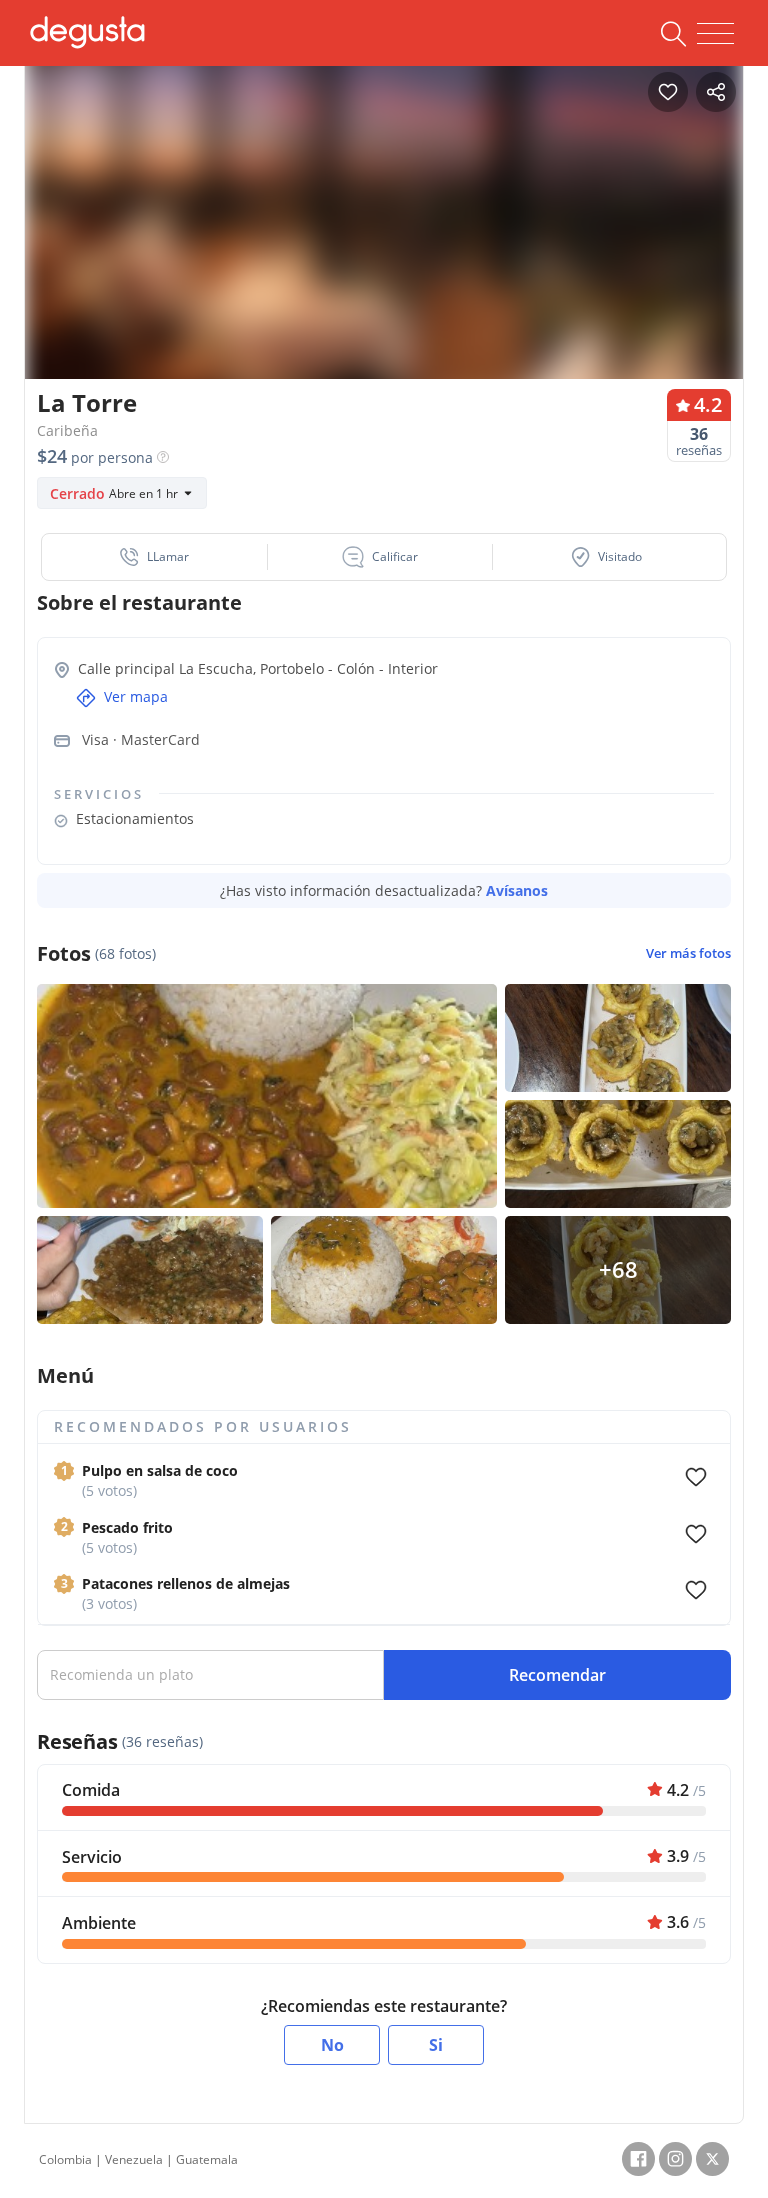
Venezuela (134, 2159)
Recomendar (557, 1675)
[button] (155, 557)
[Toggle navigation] (715, 34)
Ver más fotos (688, 953)
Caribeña (67, 430)
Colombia (65, 2159)
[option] (384, 244)
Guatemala (207, 2159)
